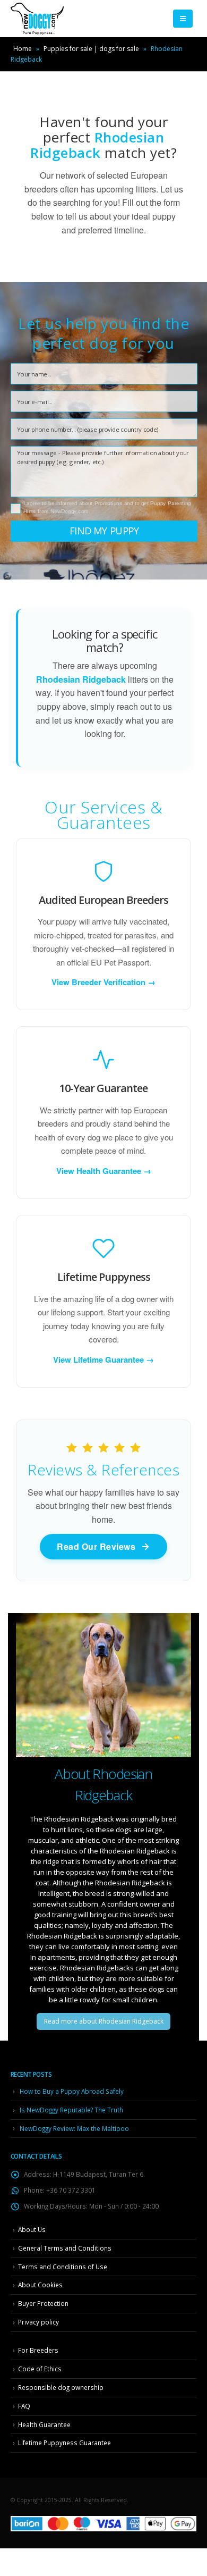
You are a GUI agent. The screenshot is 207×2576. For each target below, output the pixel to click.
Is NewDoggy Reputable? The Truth (71, 2110)
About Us (32, 2229)
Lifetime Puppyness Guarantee (64, 2443)
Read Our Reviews (96, 1546)
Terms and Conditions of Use (63, 2267)
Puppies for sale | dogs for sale (91, 49)
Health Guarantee (44, 2424)
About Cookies (40, 2285)
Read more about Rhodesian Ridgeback (104, 2021)
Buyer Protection (43, 2303)
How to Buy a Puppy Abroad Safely (72, 2091)
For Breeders (38, 2350)
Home (23, 49)
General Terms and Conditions (65, 2248)
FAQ (24, 2406)
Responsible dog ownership (61, 2387)
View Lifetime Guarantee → (103, 1360)
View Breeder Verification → (103, 982)
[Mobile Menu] (183, 19)
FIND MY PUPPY (104, 531)
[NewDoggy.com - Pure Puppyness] (37, 19)
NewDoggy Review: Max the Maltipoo (74, 2128)
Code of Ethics (40, 2369)
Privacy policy (38, 2322)
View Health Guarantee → (104, 1171)
